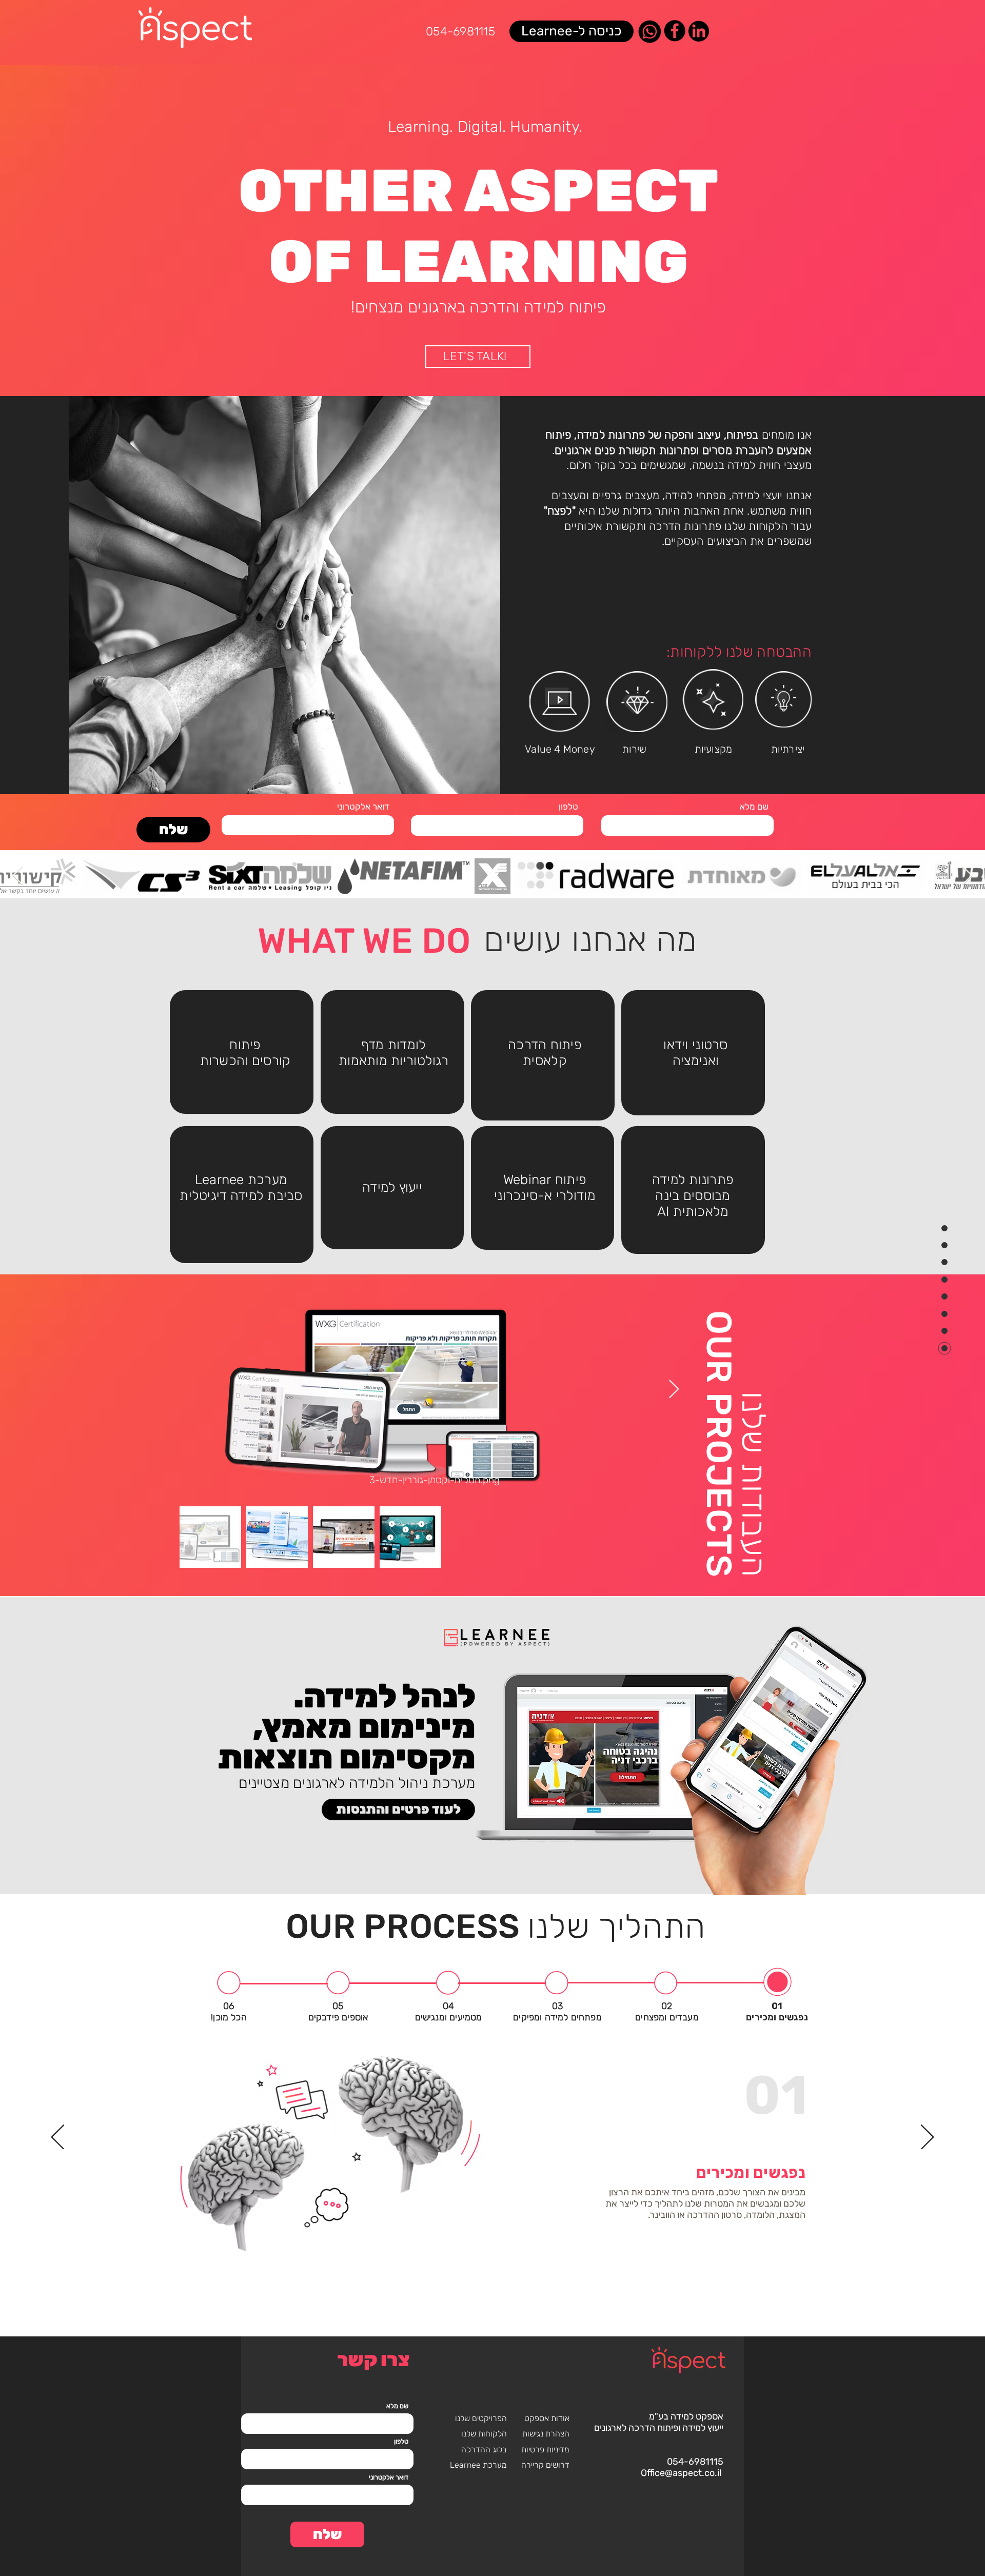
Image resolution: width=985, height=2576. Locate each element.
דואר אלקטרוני (363, 807)
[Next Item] (967, 876)
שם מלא (754, 807)
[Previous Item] (18, 876)
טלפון (568, 807)
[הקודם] (58, 2138)
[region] (242, 1052)
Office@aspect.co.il (681, 2473)
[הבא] (927, 2138)
